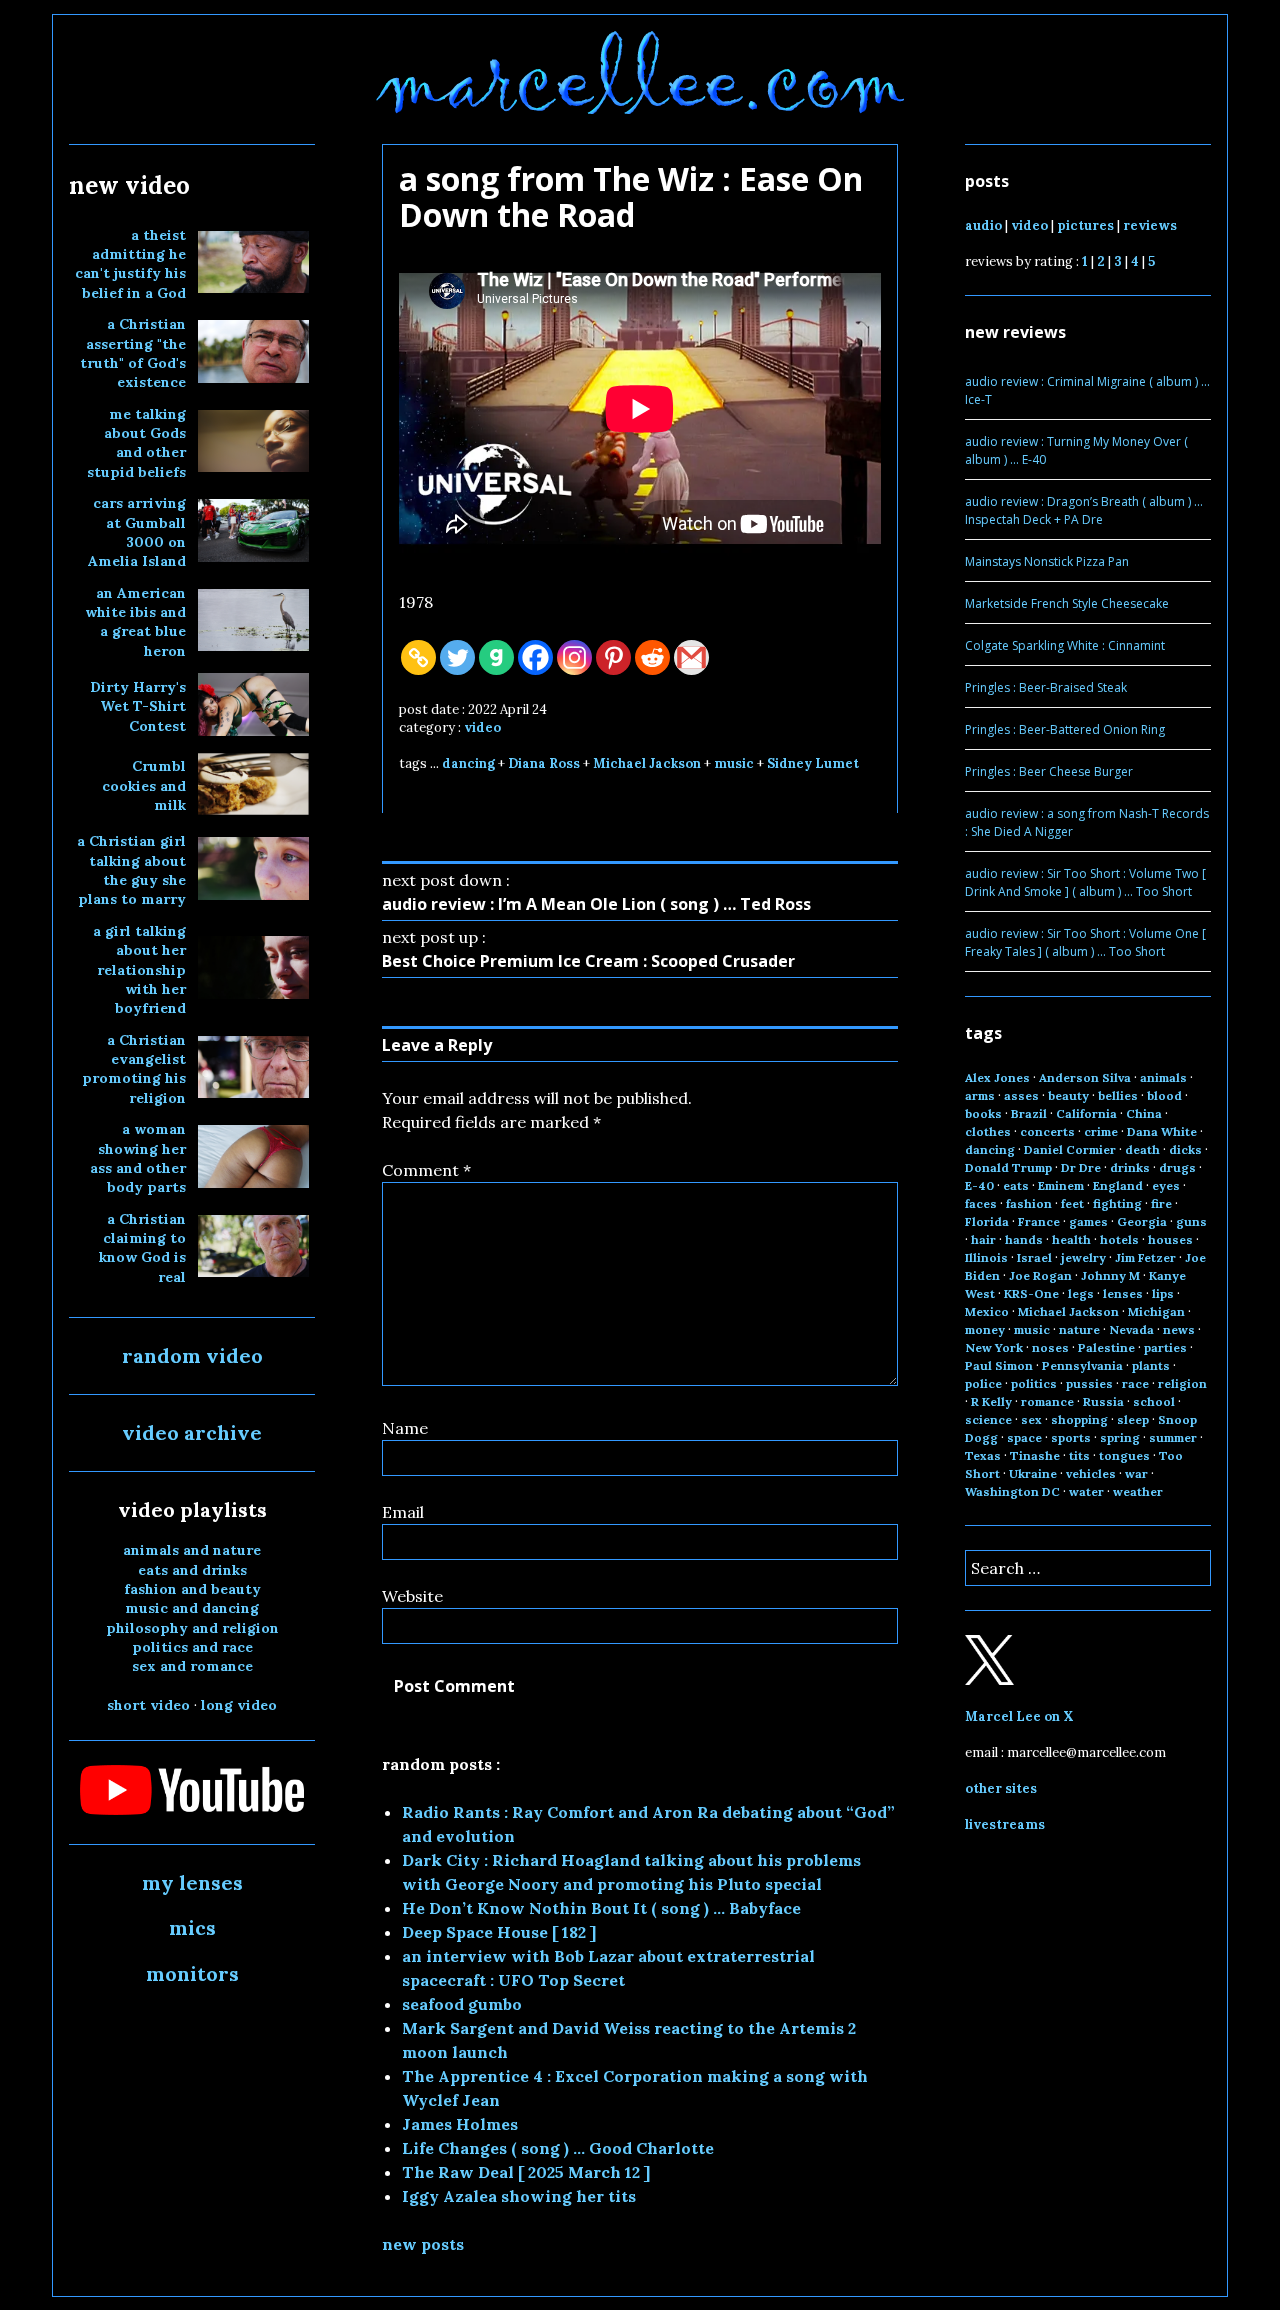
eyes (1166, 1185)
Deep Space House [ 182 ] (499, 1932)
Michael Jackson (647, 763)
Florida (987, 1221)
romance (1047, 1401)
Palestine (1106, 1347)
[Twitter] (457, 657)
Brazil (1029, 1113)
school (1154, 1401)
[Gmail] (691, 657)
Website (412, 1596)
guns (1191, 1221)
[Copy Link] (418, 657)
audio (983, 225)
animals (1163, 1077)
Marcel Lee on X (1019, 1716)
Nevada (1131, 1329)
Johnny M (1110, 1275)
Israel (1034, 1257)
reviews (1150, 225)
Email (403, 1512)
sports (1071, 1437)
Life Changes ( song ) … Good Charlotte (558, 2148)
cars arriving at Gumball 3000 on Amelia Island (137, 532)
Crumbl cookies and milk (144, 785)
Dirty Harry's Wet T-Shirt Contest (138, 706)
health (1071, 1239)
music (734, 763)
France (1039, 1221)
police (983, 1383)
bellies (1118, 1095)
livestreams (1005, 1824)
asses (1021, 1095)
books (983, 1113)
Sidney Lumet (813, 763)
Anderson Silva (1085, 1077)
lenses (1123, 1293)
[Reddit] (652, 657)
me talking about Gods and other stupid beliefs (136, 443)
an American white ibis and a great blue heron (135, 622)
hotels (1119, 1239)
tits (1079, 1455)
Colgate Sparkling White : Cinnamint (1065, 645)
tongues (1124, 1455)
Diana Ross (544, 763)
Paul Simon (999, 1365)
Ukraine (1033, 1473)
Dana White (1162, 1131)
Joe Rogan (1040, 1275)
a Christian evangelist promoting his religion (134, 1069)
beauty (1068, 1095)
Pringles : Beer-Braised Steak (1046, 687)
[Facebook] (535, 657)
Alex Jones (997, 1077)
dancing (468, 763)
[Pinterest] (613, 657)
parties (1165, 1347)
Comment (426, 1170)
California (1086, 1113)
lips (1163, 1293)
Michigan (1156, 1311)
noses (1050, 1347)
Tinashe (1035, 1455)
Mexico (987, 1311)
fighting (1117, 1203)
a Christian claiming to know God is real (142, 1248)
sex (1031, 1419)
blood (1164, 1095)
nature (1079, 1329)
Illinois (986, 1257)
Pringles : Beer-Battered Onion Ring (1065, 729)
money (985, 1329)
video (482, 727)
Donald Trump (1008, 1167)
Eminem (1061, 1185)
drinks (1130, 1167)
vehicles (1091, 1473)
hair (983, 1239)
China (1144, 1113)
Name (405, 1428)
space (1024, 1437)
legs (1081, 1293)
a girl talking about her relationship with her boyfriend (139, 970)
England (1118, 1185)
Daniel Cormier (1070, 1149)
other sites (1001, 1788)
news (1179, 1329)
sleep (1133, 1419)
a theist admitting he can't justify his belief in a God (130, 264)
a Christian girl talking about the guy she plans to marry (131, 870)
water (1086, 1491)
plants (1151, 1365)
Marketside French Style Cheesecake (1067, 603)
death (1142, 1149)
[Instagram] (574, 657)
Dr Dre (1081, 1167)
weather (1138, 1491)
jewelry (1083, 1257)
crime (1101, 1131)
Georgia (1142, 1221)
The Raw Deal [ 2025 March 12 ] (526, 2172)
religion (1182, 1383)
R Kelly (991, 1401)
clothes (988, 1131)
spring (1120, 1437)
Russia (1103, 1401)
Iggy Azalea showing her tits (519, 2196)
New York (994, 1347)
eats (1016, 1185)
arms (980, 1095)
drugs (1177, 1167)
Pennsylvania (1082, 1365)
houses (1170, 1239)
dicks (1185, 1149)
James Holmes (460, 2124)
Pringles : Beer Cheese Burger (1049, 771)
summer (1173, 1437)
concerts (1047, 1131)
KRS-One (1031, 1293)
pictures (1085, 225)
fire (1161, 1203)
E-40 (979, 1185)
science (988, 1419)
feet (1072, 1203)
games (1088, 1221)
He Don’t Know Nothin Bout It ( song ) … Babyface (601, 1908)
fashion (1029, 1203)
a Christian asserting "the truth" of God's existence (133, 353)
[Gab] (496, 657)
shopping (1079, 1419)
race (1135, 1383)
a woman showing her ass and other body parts (138, 1158)
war (1136, 1473)
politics (1034, 1383)
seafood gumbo (462, 2004)
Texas (983, 1455)
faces (981, 1203)
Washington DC (1012, 1491)
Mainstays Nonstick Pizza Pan (1047, 561)
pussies (1089, 1383)
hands (1024, 1239)
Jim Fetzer (1145, 1257)
